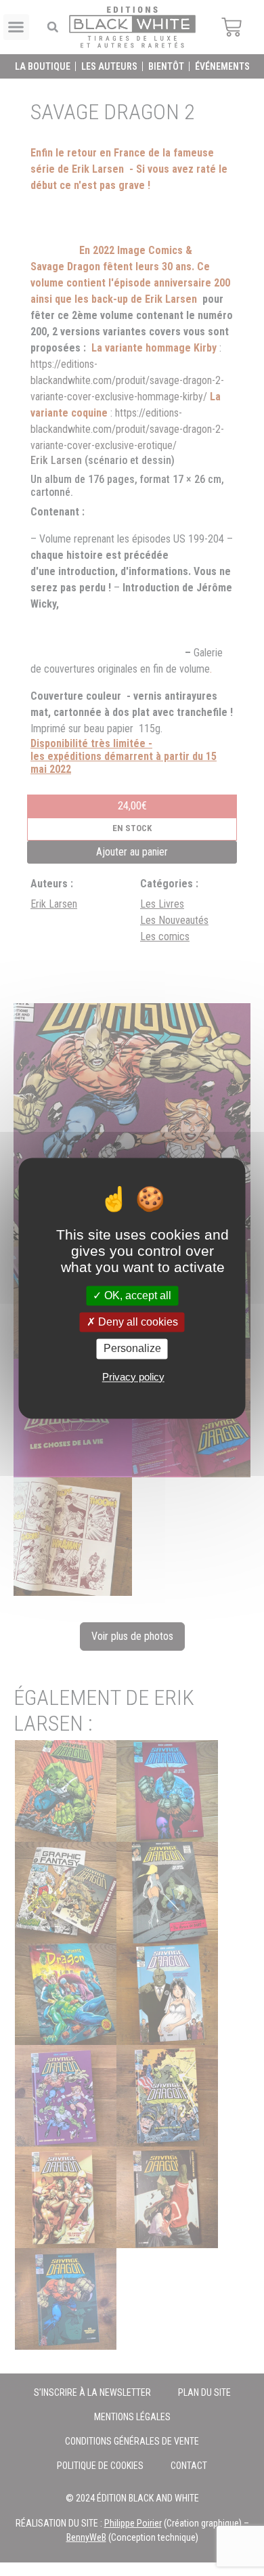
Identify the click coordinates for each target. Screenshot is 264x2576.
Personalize (132, 1349)
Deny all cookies (137, 1323)
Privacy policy (133, 1377)
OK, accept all (136, 1295)
